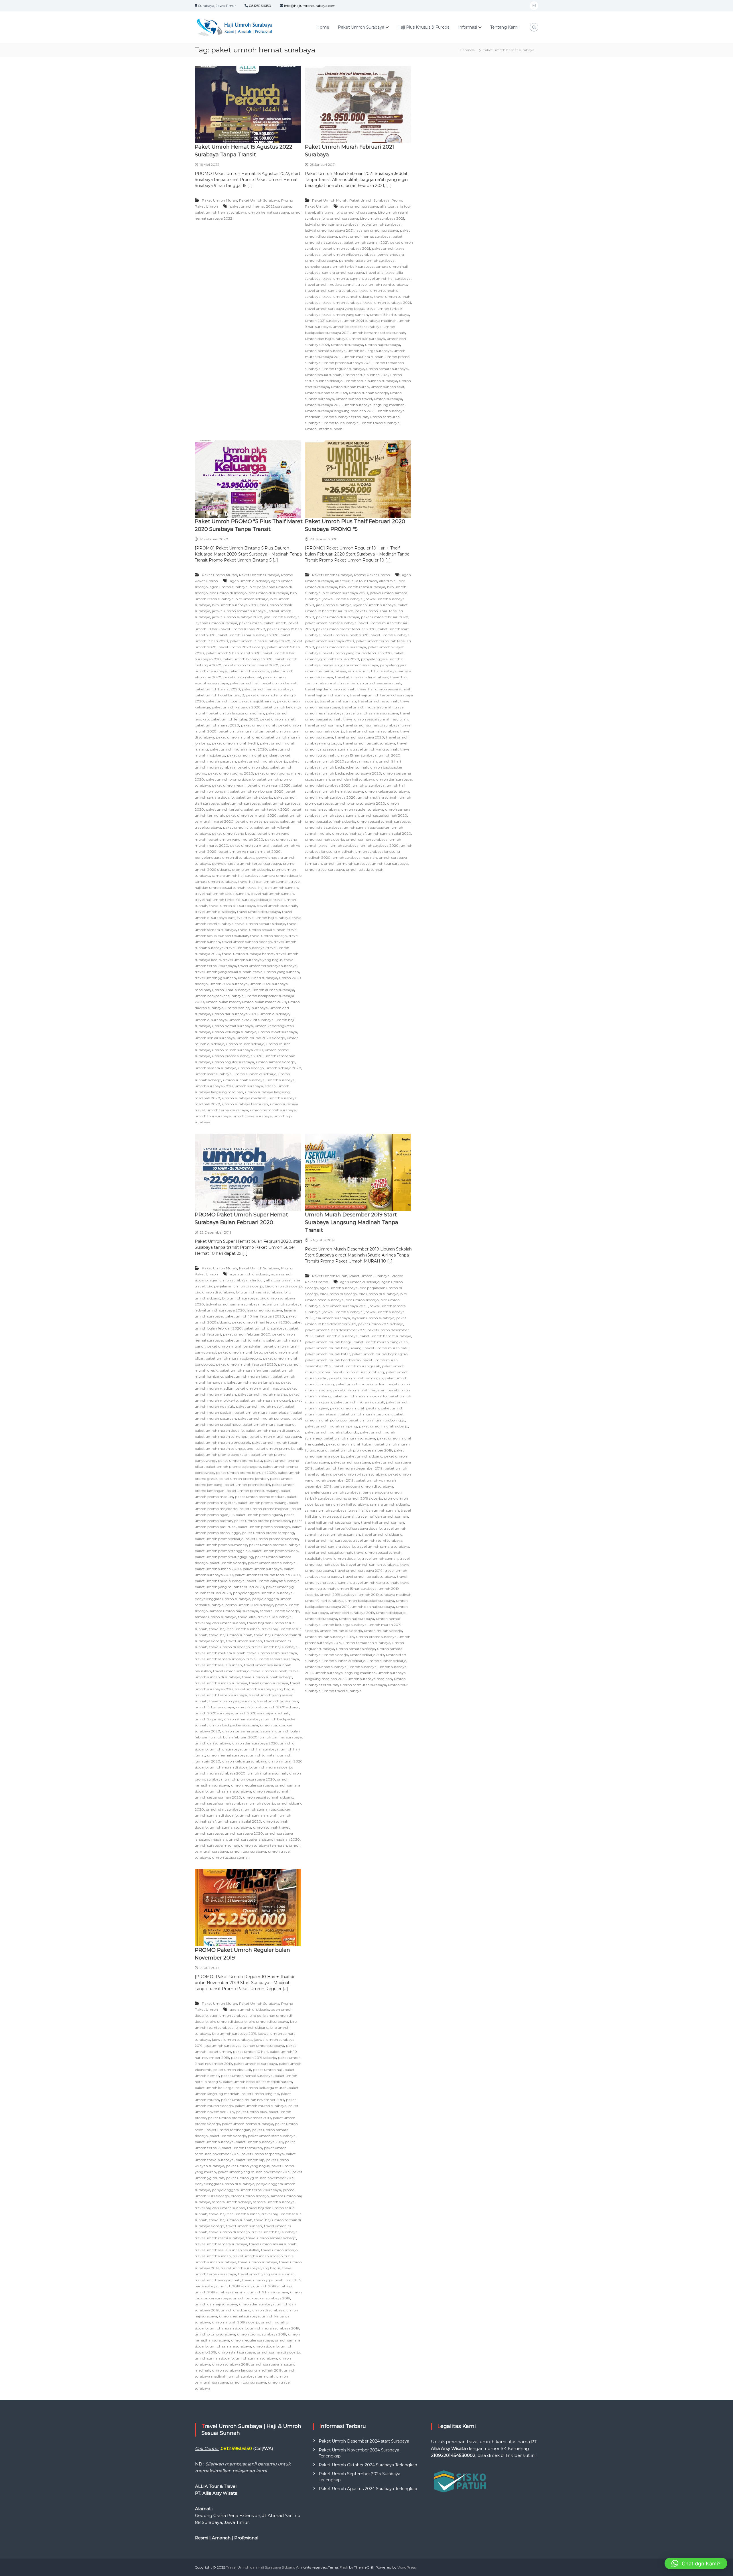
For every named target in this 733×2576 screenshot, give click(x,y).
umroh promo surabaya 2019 (262, 2334)
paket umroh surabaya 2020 (329, 641)
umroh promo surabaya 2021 (347, 363)
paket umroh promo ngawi (259, 1515)
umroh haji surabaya (383, 345)
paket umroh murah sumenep (221, 1436)
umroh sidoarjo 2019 (367, 1655)
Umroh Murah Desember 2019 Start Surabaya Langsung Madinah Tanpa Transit (352, 1222)
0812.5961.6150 (236, 2448)
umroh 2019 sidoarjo (237, 2286)
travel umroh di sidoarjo (215, 912)
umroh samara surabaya (387, 369)
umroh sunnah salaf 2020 (389, 833)
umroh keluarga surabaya (370, 351)
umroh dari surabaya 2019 (352, 1613)
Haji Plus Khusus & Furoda (423, 27)
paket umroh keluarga (214, 2088)
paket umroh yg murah (250, 845)
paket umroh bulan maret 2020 (251, 665)
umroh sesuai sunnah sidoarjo (330, 821)
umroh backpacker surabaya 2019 (261, 2298)
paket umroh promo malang (262, 1503)
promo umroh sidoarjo (251, 870)
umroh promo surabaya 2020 (237, 1056)
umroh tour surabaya (340, 423)
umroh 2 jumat (249, 1707)
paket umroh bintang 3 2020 (248, 659)
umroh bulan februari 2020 (234, 1737)
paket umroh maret (277, 719)
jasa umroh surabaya (282, 617)
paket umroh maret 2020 (217, 725)
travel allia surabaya (371, 677)
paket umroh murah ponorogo (264, 1418)
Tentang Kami (504, 27)
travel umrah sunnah (338, 701)
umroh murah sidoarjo (245, 1044)
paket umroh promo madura (260, 1497)
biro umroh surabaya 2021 (382, 218)
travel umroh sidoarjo (268, 936)
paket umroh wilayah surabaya (349, 254)
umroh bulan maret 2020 (264, 1002)
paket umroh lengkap (260, 2094)
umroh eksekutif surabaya (251, 1020)
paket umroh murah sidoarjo (262, 761)
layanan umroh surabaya (377, 230)
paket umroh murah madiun (361, 1384)
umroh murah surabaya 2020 (238, 1050)
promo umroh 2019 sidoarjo (359, 1498)
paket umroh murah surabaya (275, 1436)
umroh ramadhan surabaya (367, 1643)
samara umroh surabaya (343, 272)
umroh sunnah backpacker (366, 827)
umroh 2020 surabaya (229, 984)
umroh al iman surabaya (273, 990)
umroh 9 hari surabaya (231, 990)
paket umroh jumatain (244, 1340)
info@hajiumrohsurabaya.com (310, 6)
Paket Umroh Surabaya (361, 27)
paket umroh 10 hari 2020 (243, 629)
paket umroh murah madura (260, 1388)
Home (323, 27)
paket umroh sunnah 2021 (366, 242)
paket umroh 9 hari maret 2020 (233, 653)
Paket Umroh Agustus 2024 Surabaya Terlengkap (368, 2489)
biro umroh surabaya (340, 218)
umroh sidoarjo (251, 1068)
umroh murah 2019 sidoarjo (236, 2322)
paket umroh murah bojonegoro (233, 1358)
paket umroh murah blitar (241, 731)
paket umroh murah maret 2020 (238, 749)
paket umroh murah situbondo (272, 1430)
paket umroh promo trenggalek (222, 1551)
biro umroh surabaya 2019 (344, 1306)
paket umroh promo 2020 (231, 773)
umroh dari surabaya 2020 (235, 1014)
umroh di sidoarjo (274, 1014)
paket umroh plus (253, 767)
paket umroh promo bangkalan (222, 1455)
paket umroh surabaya (240, 803)
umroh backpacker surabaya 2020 (352, 773)
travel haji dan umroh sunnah (273, 888)
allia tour (387, 206)
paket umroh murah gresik (239, 737)
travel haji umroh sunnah (272, 894)
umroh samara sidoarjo (275, 1062)
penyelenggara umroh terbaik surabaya (339, 266)
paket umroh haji (245, 683)
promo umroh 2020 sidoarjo (249, 1605)
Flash (344, 2567)
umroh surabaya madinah (244, 1098)
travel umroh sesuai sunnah (262, 930)
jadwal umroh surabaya (381, 224)
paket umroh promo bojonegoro (233, 1467)
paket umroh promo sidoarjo (230, 779)
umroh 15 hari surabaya (390, 315)
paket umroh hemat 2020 (217, 689)
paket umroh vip (237, 827)
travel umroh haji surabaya (388, 278)
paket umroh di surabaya (338, 617)
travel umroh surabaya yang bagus (335, 309)
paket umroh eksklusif (242, 677)
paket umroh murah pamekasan (263, 1412)
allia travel (326, 212)
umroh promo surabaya (376, 1637)
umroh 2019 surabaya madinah (385, 1595)
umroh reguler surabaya (343, 369)
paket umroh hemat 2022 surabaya (260, 206)
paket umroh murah (259, 725)
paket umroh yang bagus (234, 833)
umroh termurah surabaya (273, 1110)
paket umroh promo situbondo (272, 1539)
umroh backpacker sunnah (345, 767)
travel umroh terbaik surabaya (369, 743)
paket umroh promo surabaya (275, 1545)
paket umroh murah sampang (269, 1424)
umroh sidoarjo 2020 (283, 1068)
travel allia (375, 272)
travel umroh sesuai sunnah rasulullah (376, 719)
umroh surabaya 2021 (323, 405)
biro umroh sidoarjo (252, 599)
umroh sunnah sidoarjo (369, 393)
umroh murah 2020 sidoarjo (261, 1038)
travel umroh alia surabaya (232, 906)
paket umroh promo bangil (279, 1448)
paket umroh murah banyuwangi (334, 1348)
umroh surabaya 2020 (214, 1086)
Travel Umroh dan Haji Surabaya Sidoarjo (261, 2567)
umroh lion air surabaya (215, 1038)
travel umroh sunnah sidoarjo (347, 297)
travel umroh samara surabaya (331, 291)
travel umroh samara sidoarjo (260, 924)
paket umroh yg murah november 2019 (260, 2178)
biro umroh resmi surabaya (362, 587)
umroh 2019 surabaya (338, 1595)
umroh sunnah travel (354, 399)
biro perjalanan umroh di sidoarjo (235, 1286)
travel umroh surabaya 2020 (359, 737)
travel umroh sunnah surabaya (372, 731)
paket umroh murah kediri (235, 743)
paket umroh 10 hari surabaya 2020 (248, 635)
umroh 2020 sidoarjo (281, 1707)
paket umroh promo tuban (275, 1551)
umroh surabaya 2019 (230, 2364)
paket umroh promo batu (240, 1461)
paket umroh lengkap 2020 (235, 719)
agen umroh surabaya (359, 206)
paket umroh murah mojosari (265, 1400)
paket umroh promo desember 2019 (361, 1450)
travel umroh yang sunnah (345, 315)
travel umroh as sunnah (343, 278)
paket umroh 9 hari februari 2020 (261, 1322)
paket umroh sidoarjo (254, 797)
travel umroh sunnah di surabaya (371, 725)
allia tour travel (364, 581)
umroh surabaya (388, 399)
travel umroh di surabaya (259, 912)
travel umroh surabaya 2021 (387, 303)
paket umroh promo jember (244, 1479)
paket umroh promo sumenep (221, 1545)
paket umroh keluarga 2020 (236, 707)
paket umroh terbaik (224, 809)
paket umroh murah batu (240, 1352)
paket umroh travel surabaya (341, 647)
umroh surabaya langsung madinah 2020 (264, 1839)
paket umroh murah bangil (328, 1342)
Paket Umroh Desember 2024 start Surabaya (364, 2441)
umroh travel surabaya (380, 423)
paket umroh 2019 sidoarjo (381, 1324)
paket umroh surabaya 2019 (259, 2142)
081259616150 (260, 6)
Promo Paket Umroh (372, 575)
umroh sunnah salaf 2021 (326, 393)
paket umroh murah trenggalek (222, 1442)
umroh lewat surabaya (278, 1032)
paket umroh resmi (229, 785)
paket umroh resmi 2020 (269, 785)
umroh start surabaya (213, 1074)
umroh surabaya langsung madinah (374, 405)
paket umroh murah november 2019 (253, 2100)
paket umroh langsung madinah (236, 713)
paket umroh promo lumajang (253, 1491)
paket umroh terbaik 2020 (267, 809)
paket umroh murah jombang (358, 1372)
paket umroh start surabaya (272, 1563)
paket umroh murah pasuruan (366, 1414)
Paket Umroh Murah (219, 200)
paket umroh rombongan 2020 (257, 791)
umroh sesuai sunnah (323, 375)
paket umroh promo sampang (268, 1533)
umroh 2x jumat (208, 1719)
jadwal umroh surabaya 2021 (329, 230)
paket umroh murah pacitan (354, 1408)
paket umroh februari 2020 (385, 617)
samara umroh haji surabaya (236, 876)
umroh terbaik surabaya (227, 1110)
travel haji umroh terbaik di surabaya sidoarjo (233, 900)
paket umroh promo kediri (247, 1485)
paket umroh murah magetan (359, 1390)
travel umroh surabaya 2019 (359, 1570)
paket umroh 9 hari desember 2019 (335, 1330)
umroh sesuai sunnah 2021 (366, 375)
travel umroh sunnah (323, 725)
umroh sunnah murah (350, 387)
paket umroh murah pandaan (253, 755)
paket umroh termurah (242, 2148)
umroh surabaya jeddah (255, 1086)
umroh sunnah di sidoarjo (255, 1074)
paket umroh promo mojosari (264, 1509)
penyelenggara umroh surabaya (367, 260)
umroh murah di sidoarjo (231, 1767)
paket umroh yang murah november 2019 (254, 2172)
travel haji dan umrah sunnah (263, 882)
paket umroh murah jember (244, 1370)
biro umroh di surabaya (356, 212)
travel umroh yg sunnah (215, 978)
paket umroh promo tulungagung (224, 1557)
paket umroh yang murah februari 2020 (357, 653)
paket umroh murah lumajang (253, 1382)
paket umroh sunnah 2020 (345, 635)
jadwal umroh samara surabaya (332, 224)
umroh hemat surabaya (269, 212)
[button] (696, 2563)
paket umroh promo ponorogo (264, 1527)
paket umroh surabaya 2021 (346, 248)
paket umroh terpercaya (257, 821)
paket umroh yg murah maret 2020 (250, 851)
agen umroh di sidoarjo (250, 581)
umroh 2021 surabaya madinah (370, 321)
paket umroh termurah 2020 (251, 815)
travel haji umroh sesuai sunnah (222, 894)
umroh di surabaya (347, 345)
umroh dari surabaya (367, 339)
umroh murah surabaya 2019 (330, 1637)
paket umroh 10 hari (250, 2052)
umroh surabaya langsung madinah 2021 (340, 411)
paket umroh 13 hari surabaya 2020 (260, 641)
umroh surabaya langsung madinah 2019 (247, 2370)
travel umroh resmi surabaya (382, 284)
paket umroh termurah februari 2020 (267, 1575)
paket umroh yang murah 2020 (236, 839)
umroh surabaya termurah (345, 417)
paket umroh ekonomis (249, 671)
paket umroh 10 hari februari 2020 (254, 1316)
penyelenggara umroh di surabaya (224, 857)
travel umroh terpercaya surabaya (267, 966)
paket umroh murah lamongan (356, 1378)
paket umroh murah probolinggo (377, 1420)
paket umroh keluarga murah (261, 2088)
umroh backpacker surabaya (357, 327)
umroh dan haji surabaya (326, 339)
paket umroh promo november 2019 (240, 2118)
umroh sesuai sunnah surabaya (371, 381)
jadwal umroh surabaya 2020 (237, 617)
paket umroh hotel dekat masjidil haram (241, 701)
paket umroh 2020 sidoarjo (242, 647)
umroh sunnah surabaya (244, 1080)
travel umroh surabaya (342, 303)
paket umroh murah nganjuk (359, 1402)
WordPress (407, 2567)
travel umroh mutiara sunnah (330, 284)
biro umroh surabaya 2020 (235, 605)
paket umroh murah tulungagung (224, 1448)
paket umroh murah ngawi (259, 1406)
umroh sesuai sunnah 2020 (384, 815)
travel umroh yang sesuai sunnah (223, 972)
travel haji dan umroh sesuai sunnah (370, 683)
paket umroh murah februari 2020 (246, 1364)
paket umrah (250, 623)
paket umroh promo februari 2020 (346, 629)
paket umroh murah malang (263, 1394)
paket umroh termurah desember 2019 (349, 1468)
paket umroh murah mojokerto (360, 1396)
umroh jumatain (264, 1755)
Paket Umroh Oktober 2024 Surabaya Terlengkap (368, 2465)
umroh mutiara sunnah (363, 357)
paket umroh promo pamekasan (262, 1521)
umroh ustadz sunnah (324, 429)
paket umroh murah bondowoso (333, 1360)
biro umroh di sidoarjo (228, 593)
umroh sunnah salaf (388, 387)
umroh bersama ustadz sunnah (378, 333)
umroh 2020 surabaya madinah (350, 761)
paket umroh (275, 623)
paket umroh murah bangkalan (234, 1346)
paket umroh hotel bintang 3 (219, 695)
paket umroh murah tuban (275, 1442)
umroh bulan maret (223, 1002)
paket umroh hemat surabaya (220, 212)
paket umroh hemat (279, 683)
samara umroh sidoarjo (282, 876)
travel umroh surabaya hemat (248, 954)
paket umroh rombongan (228, 2130)
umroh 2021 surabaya (323, 321)
